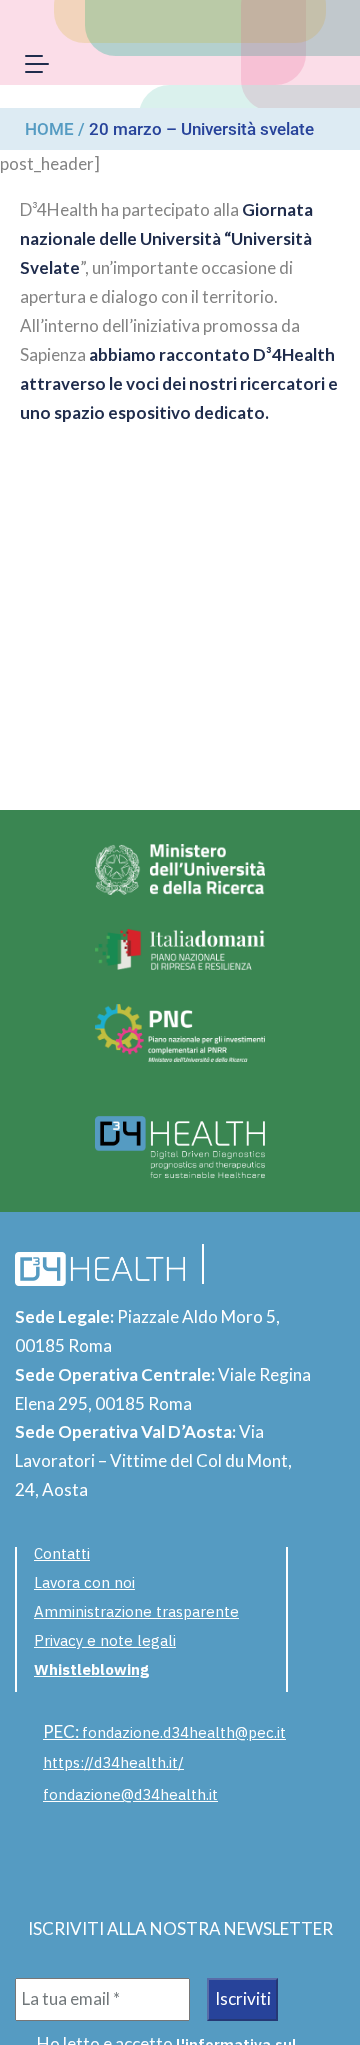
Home (49, 129)
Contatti (62, 1553)
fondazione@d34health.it (130, 1794)
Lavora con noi (84, 1582)
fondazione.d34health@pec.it (184, 1732)
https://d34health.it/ (113, 1762)
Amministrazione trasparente (136, 1611)
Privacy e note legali (105, 1640)
